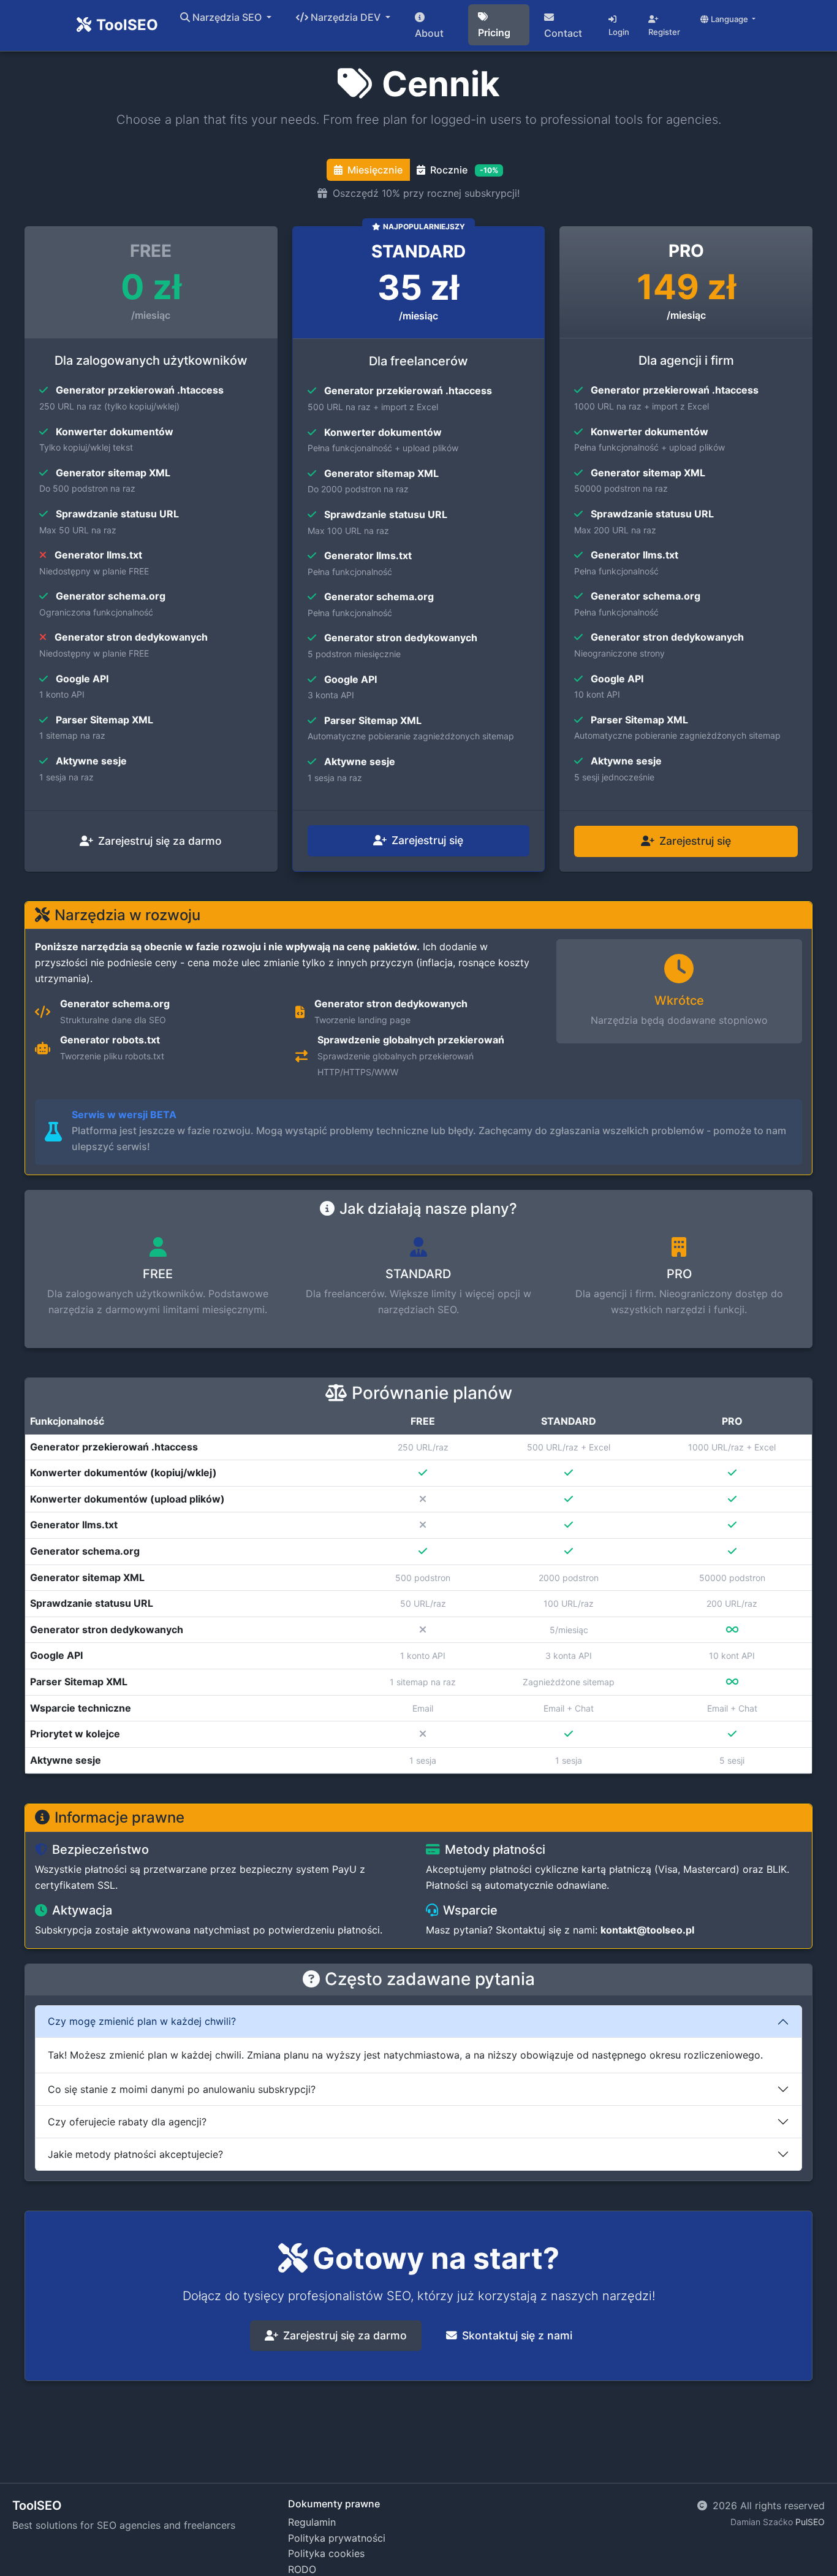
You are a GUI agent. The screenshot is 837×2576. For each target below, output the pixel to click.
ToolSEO (127, 25)
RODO (302, 2569)
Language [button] (730, 19)
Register (664, 32)
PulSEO (810, 2522)
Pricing (494, 32)
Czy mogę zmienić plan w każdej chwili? (142, 2021)
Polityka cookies (326, 2553)
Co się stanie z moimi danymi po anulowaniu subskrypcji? (182, 2089)
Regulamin (312, 2522)
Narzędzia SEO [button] (228, 17)
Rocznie (464, 170)
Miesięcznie (375, 170)
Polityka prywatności (337, 2538)
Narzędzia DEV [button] (347, 17)
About (429, 33)
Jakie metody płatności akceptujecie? (135, 2154)
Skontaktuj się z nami (517, 2335)
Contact (563, 33)
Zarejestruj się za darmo (160, 841)
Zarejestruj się (427, 840)
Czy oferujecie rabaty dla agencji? (127, 2122)
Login (619, 32)
